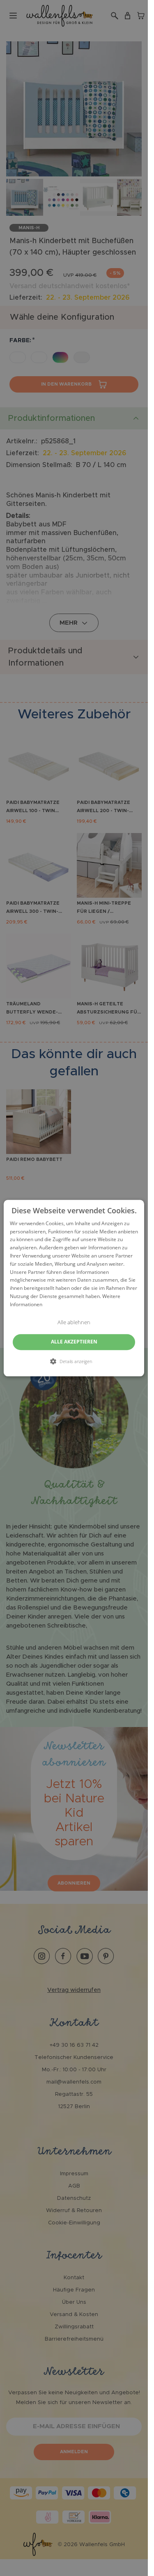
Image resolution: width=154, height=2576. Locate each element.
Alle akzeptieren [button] (74, 1342)
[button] (74, 1361)
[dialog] (74, 1288)
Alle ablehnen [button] (74, 1322)
